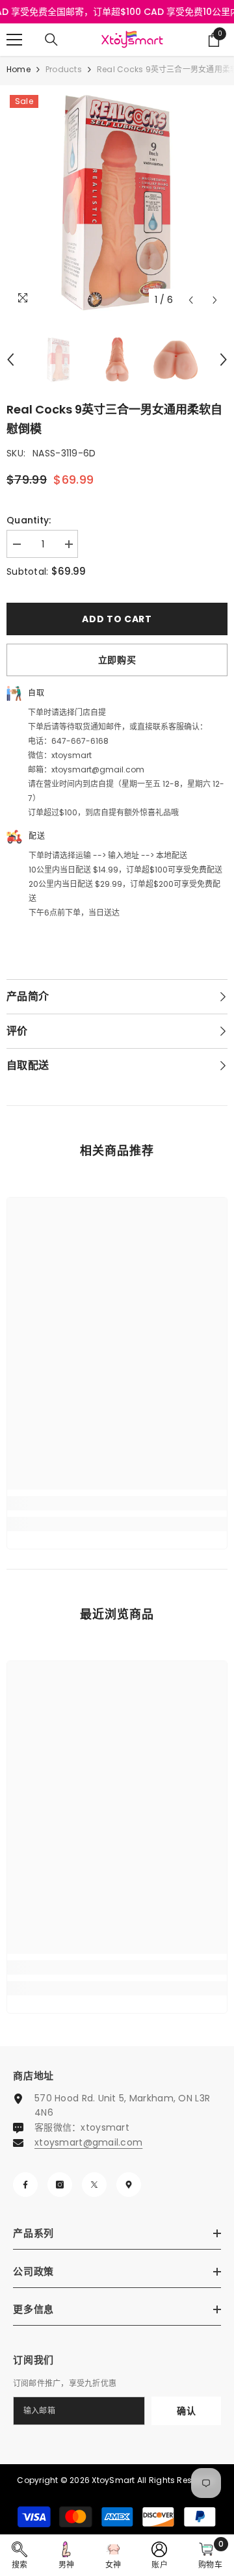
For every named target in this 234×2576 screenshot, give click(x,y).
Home (19, 69)
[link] (117, 1503)
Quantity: (29, 520)
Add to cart (117, 619)
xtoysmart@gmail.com (88, 2142)
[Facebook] (25, 2185)
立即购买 (117, 660)
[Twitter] (94, 2185)
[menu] (14, 40)
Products (64, 69)
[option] (117, 202)
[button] (191, 300)
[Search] (51, 40)
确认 (186, 2411)
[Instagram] (60, 2185)
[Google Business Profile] (129, 2185)
